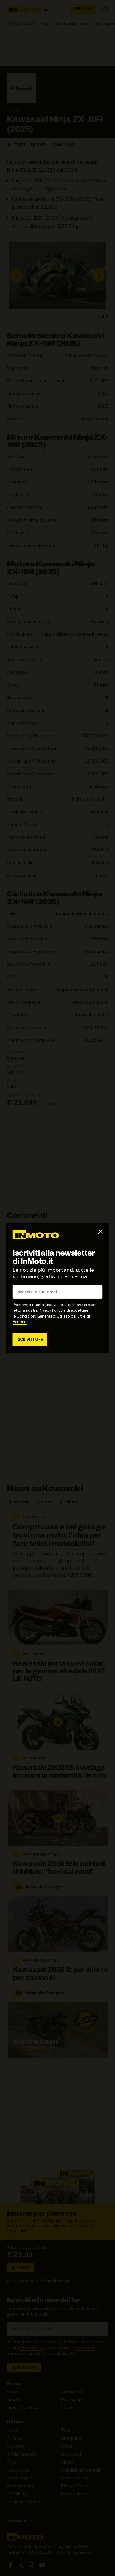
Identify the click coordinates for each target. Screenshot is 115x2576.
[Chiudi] (101, 1232)
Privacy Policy (51, 1310)
